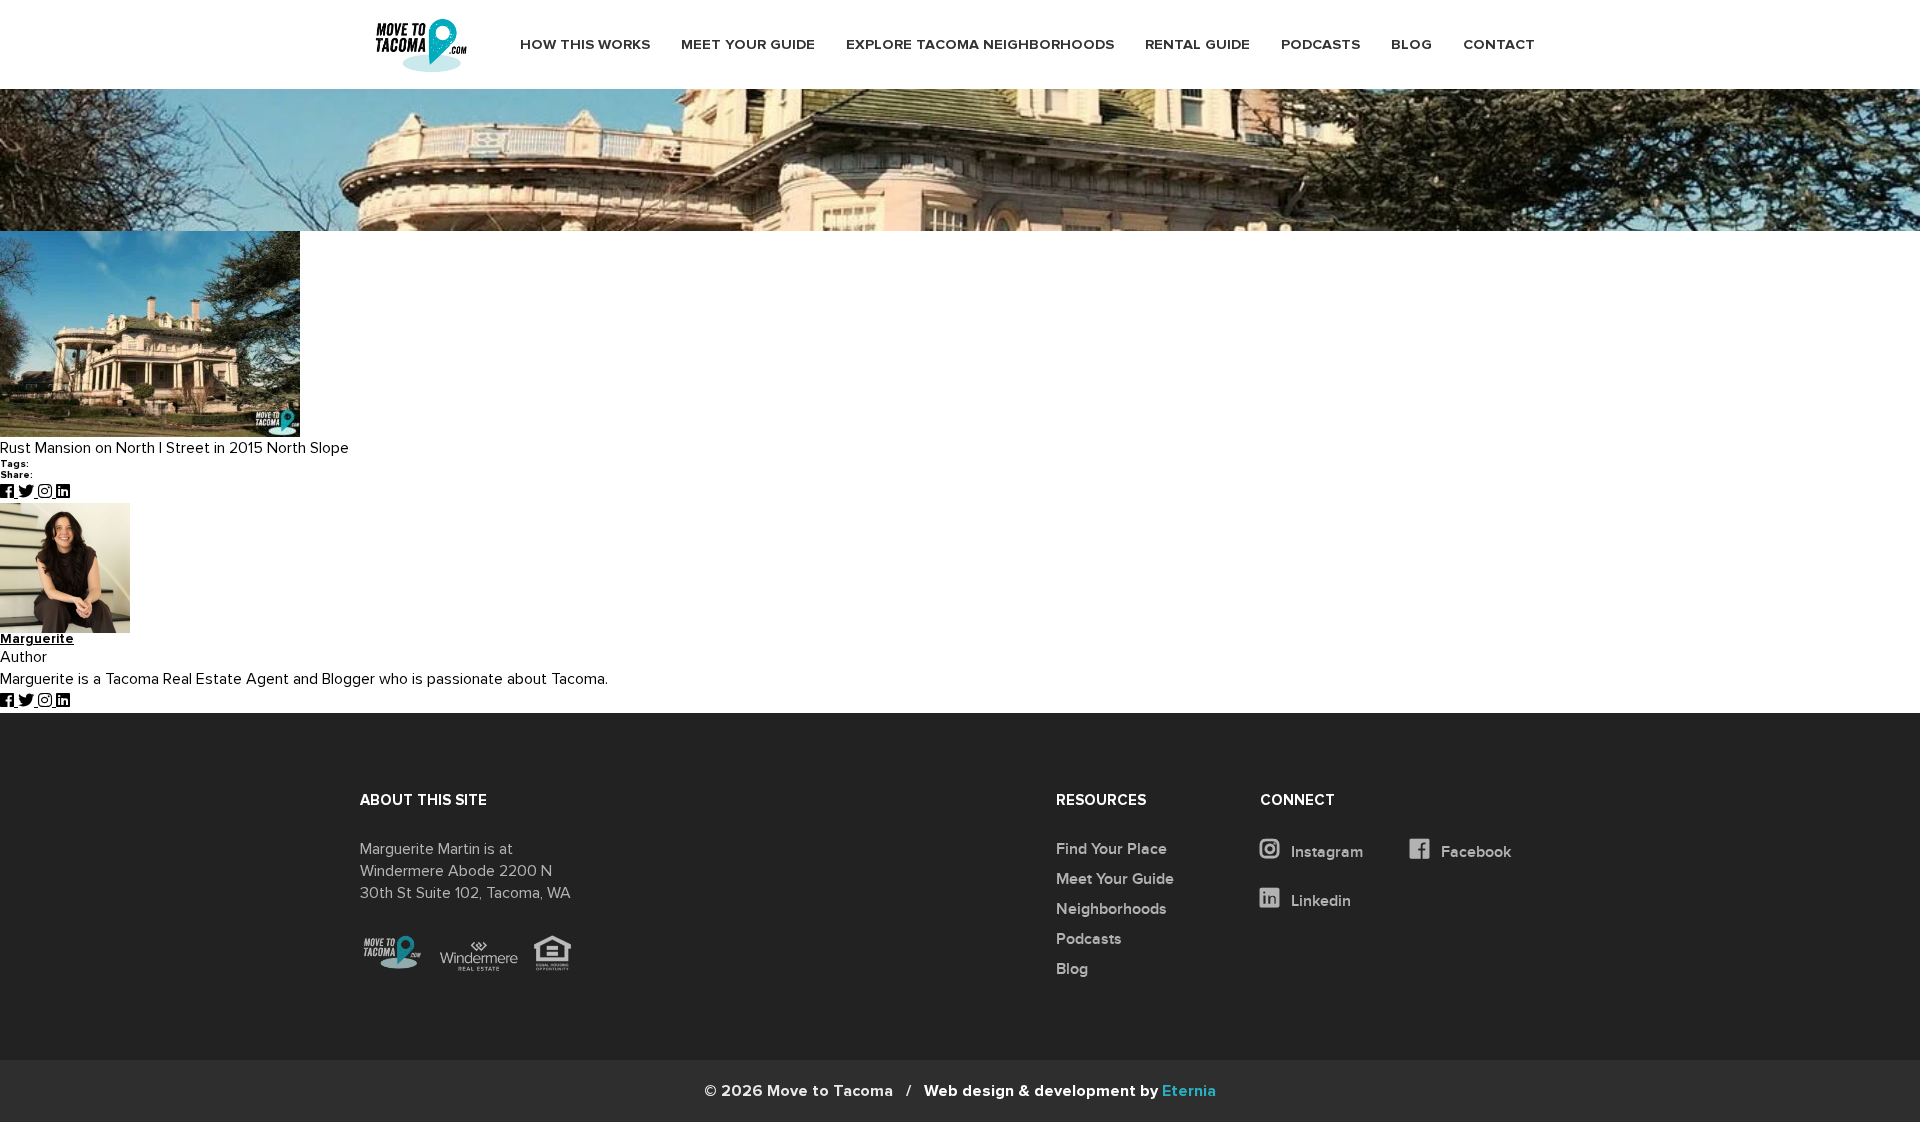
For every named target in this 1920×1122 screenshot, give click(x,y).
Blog (1411, 45)
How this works (585, 45)
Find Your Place (1111, 849)
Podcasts (1320, 45)
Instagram (1325, 852)
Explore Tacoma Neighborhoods (980, 45)
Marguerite (37, 639)
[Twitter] (28, 492)
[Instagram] (47, 492)
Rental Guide (1197, 45)
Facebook (1474, 852)
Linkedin (1319, 901)
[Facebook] (9, 492)
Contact (1499, 45)
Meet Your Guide (748, 45)
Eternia (1070, 1091)
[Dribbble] (63, 492)
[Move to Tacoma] (421, 45)
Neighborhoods (1111, 909)
